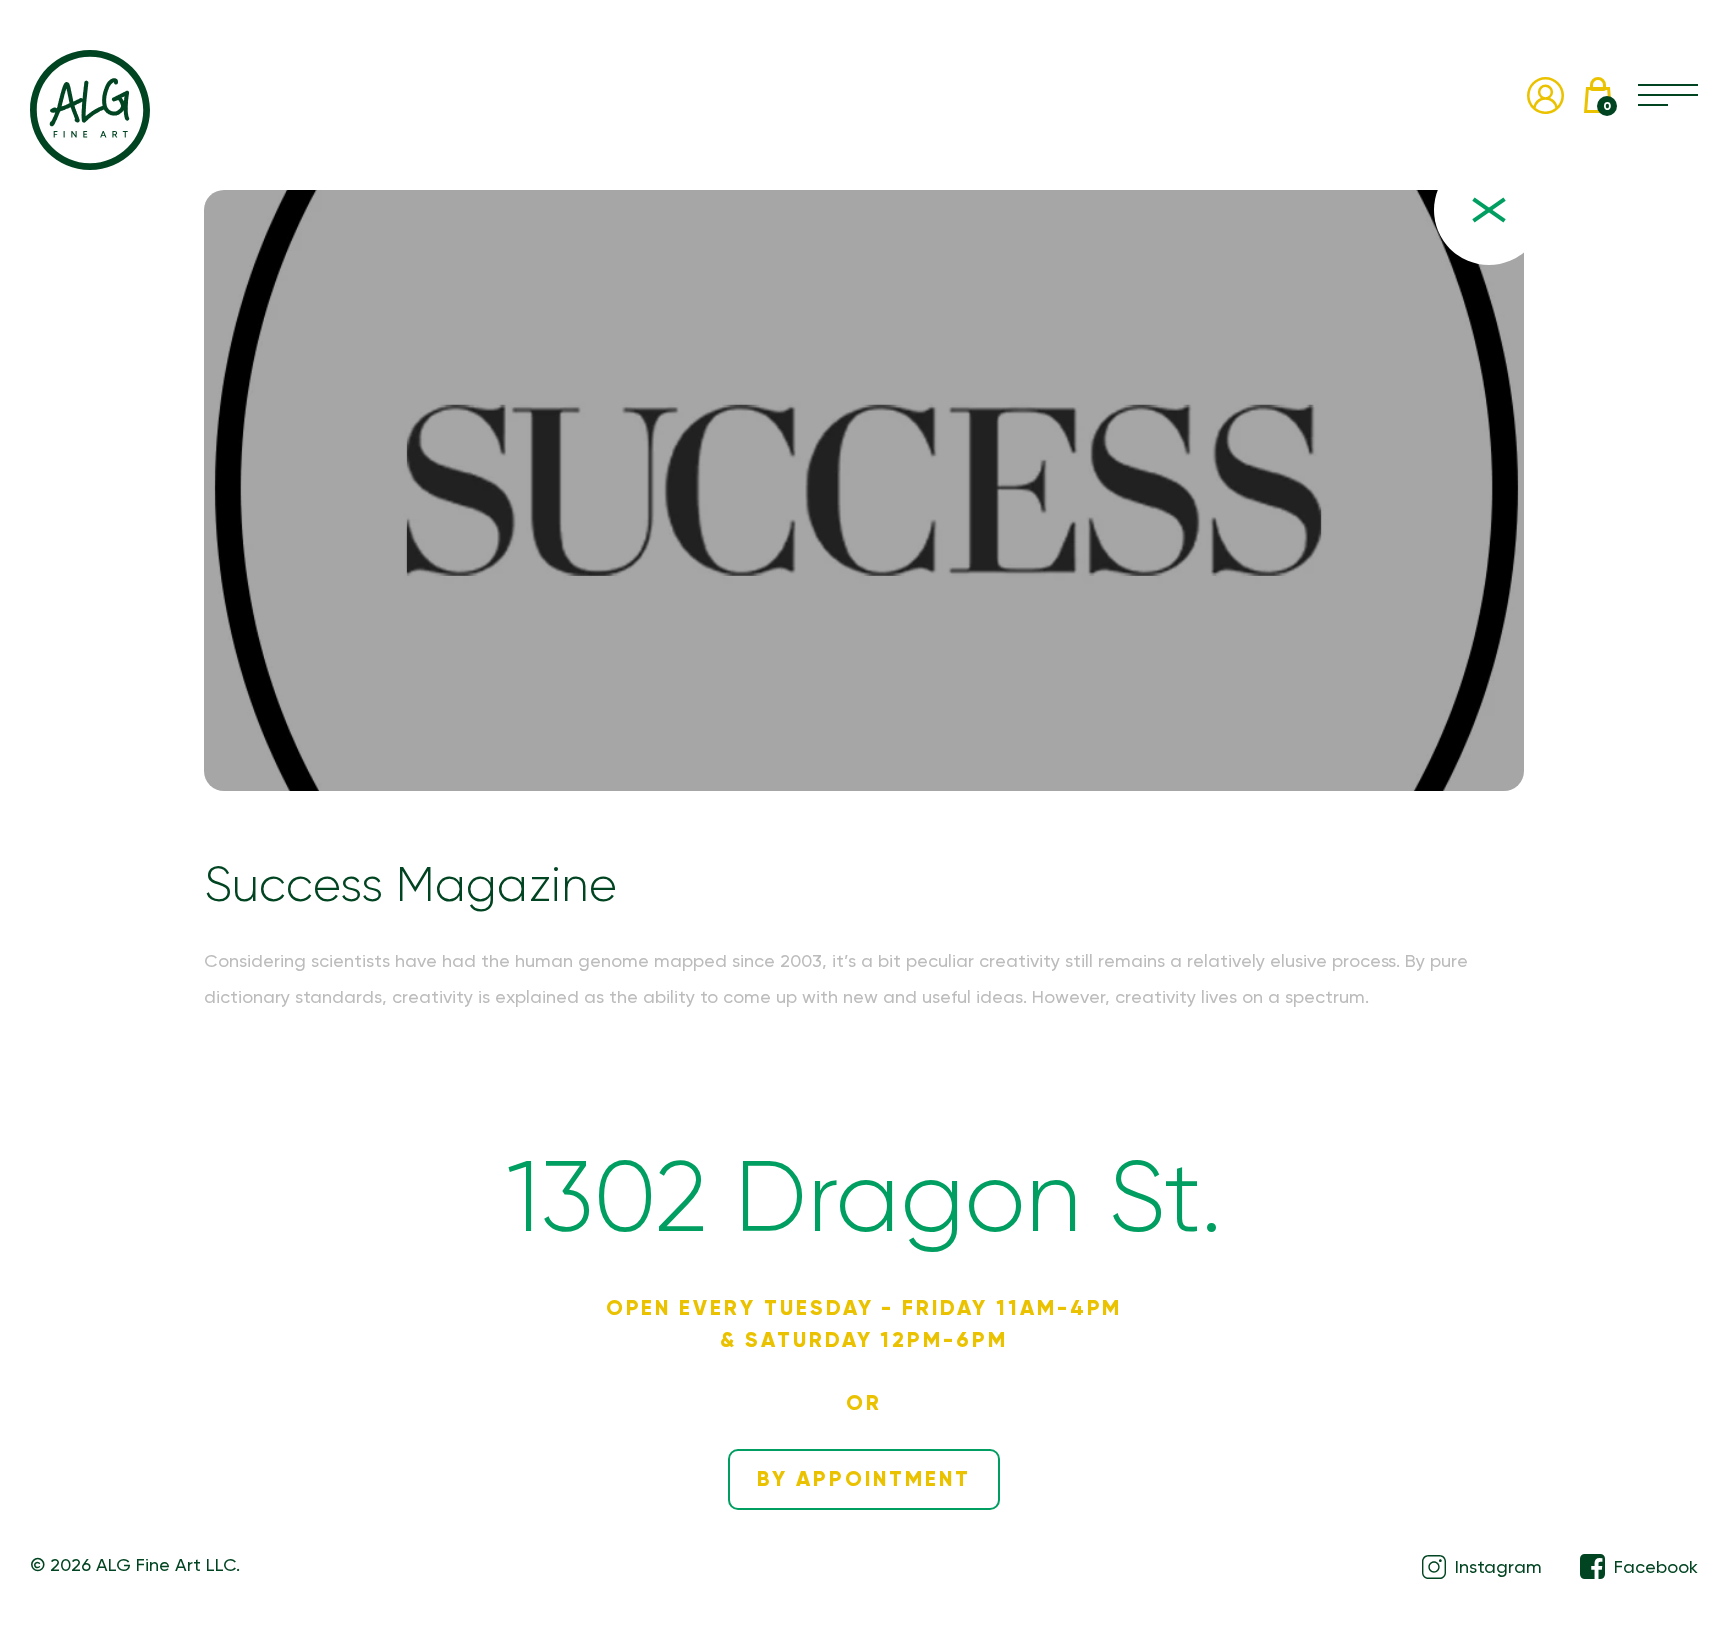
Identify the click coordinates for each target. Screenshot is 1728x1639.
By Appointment (863, 1479)
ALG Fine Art (90, 110)
